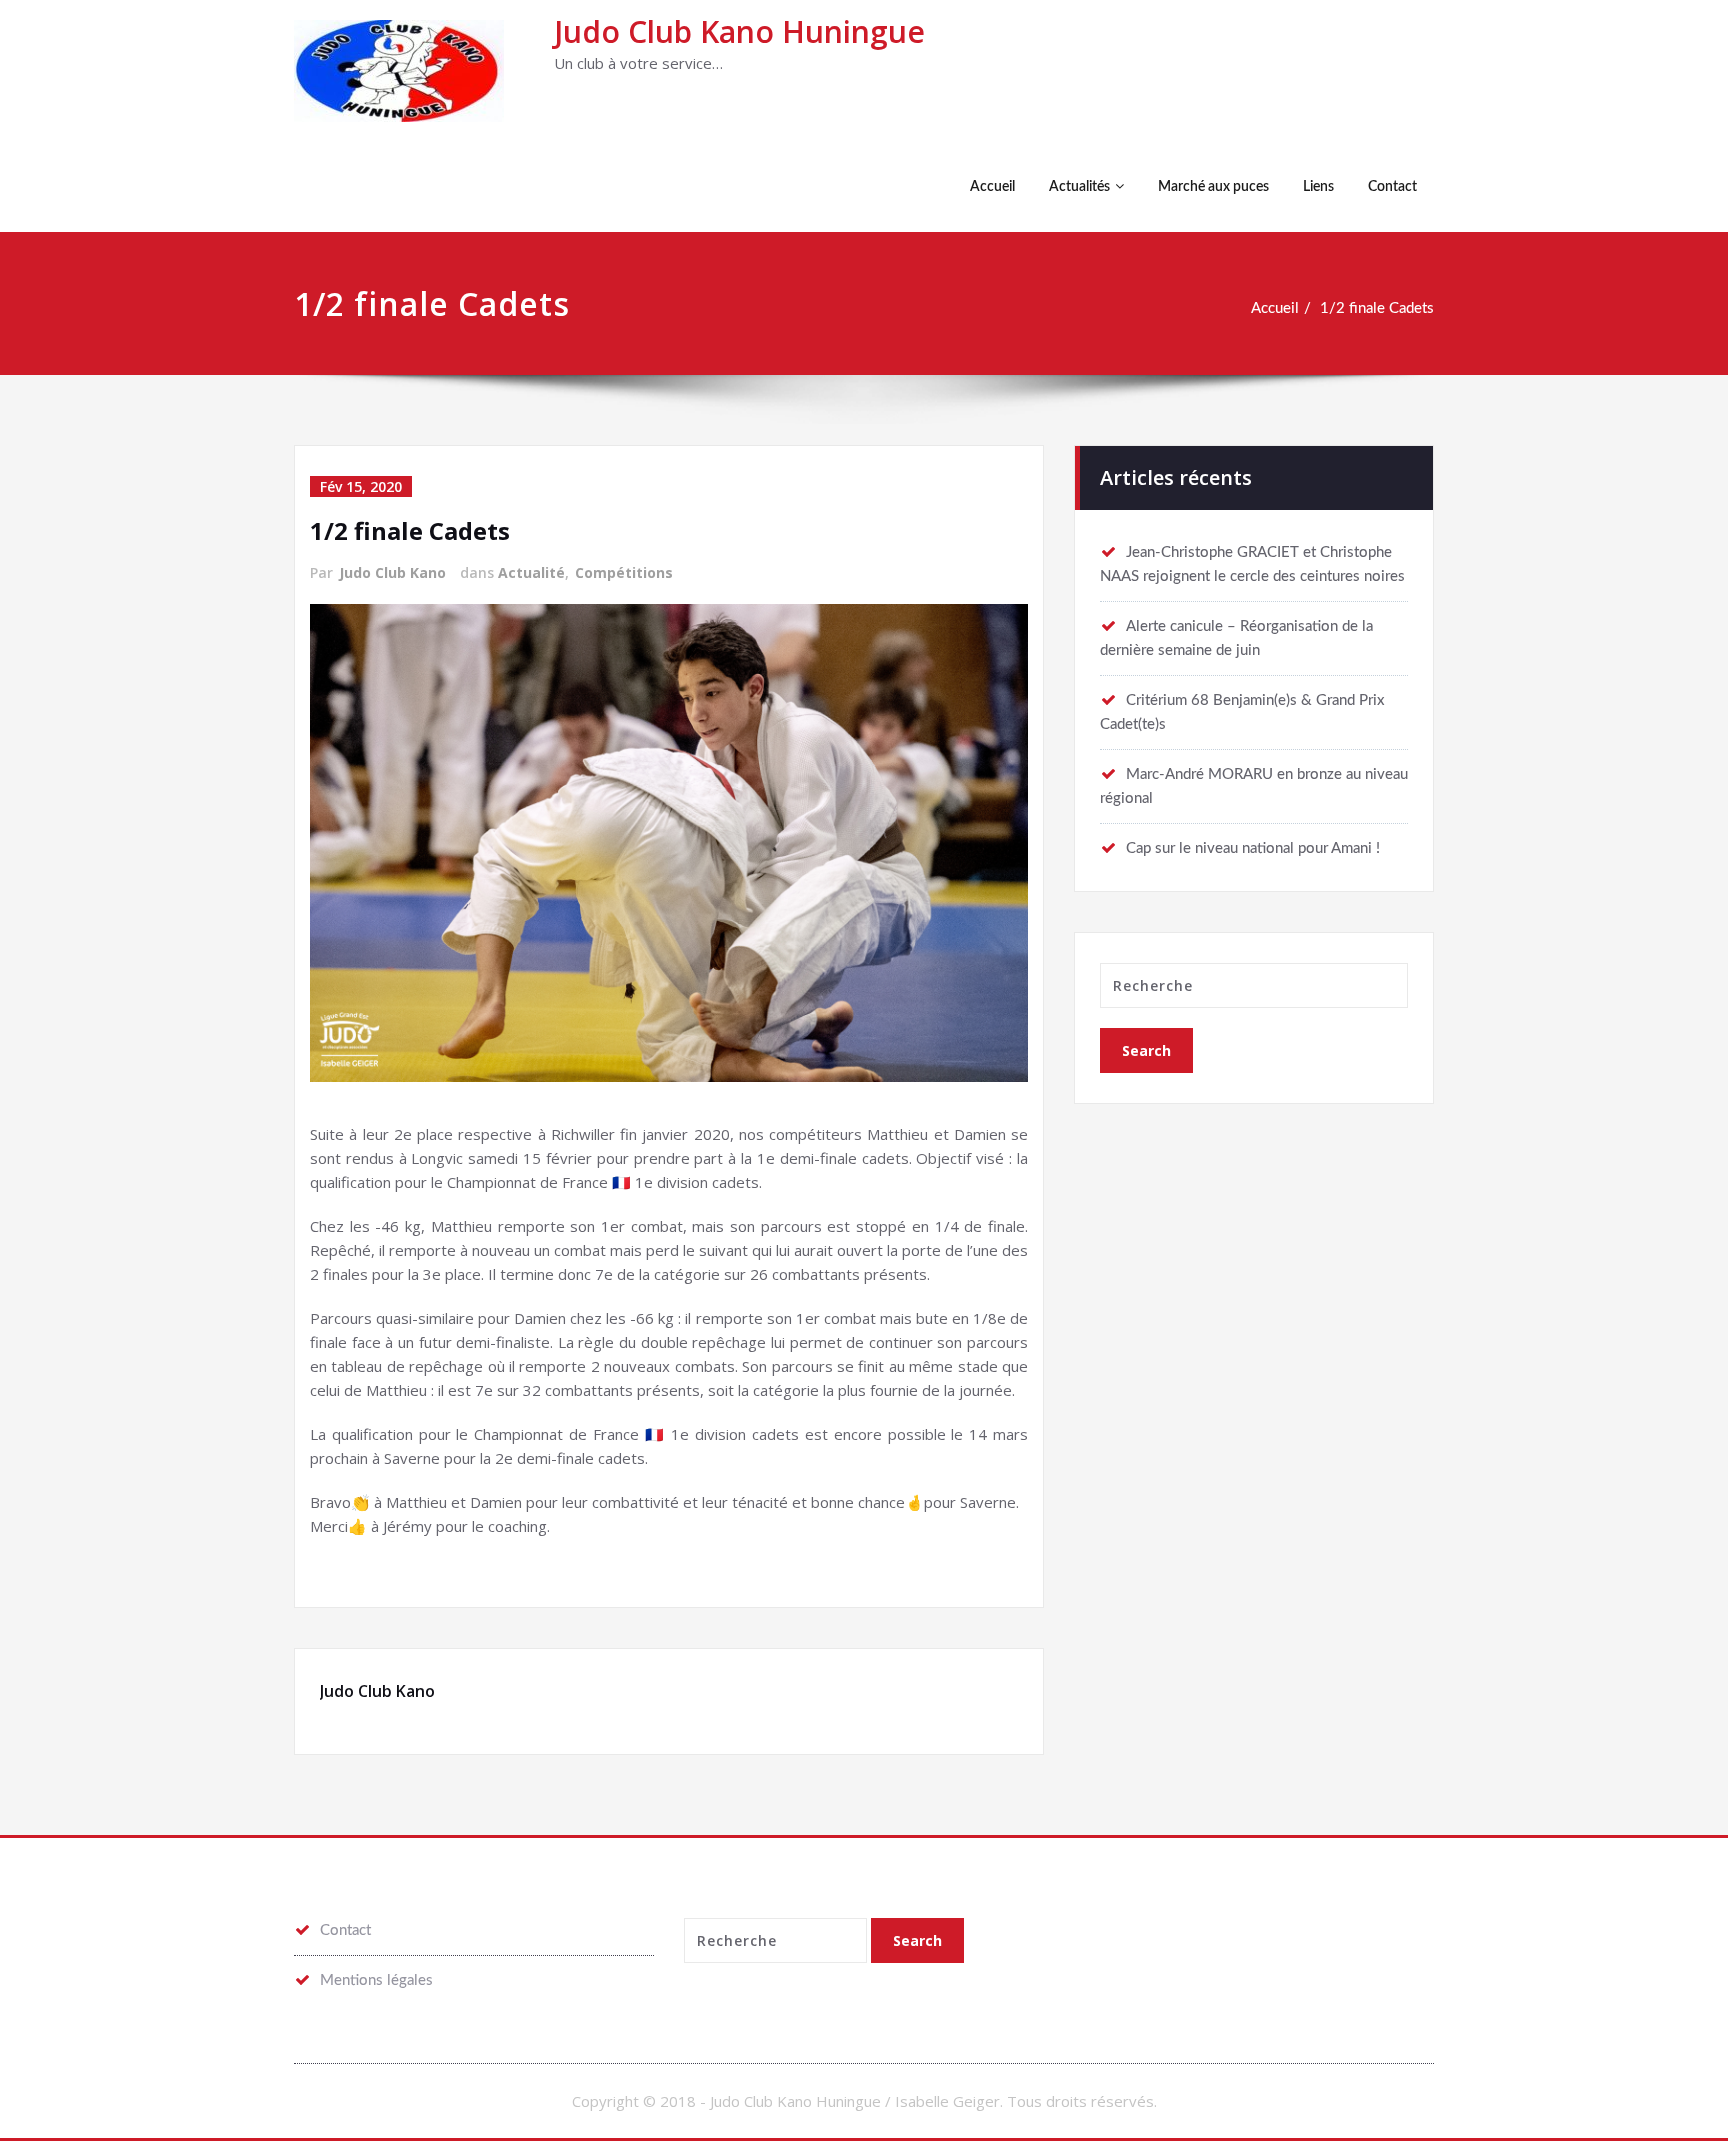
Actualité (531, 572)
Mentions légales (376, 1980)
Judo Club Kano (392, 572)
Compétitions (624, 572)
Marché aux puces (1213, 187)
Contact (1392, 187)
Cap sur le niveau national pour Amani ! (1253, 848)
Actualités (1079, 187)
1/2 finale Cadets (1377, 308)
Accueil (992, 187)
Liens (1318, 187)
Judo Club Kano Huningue (739, 31)
